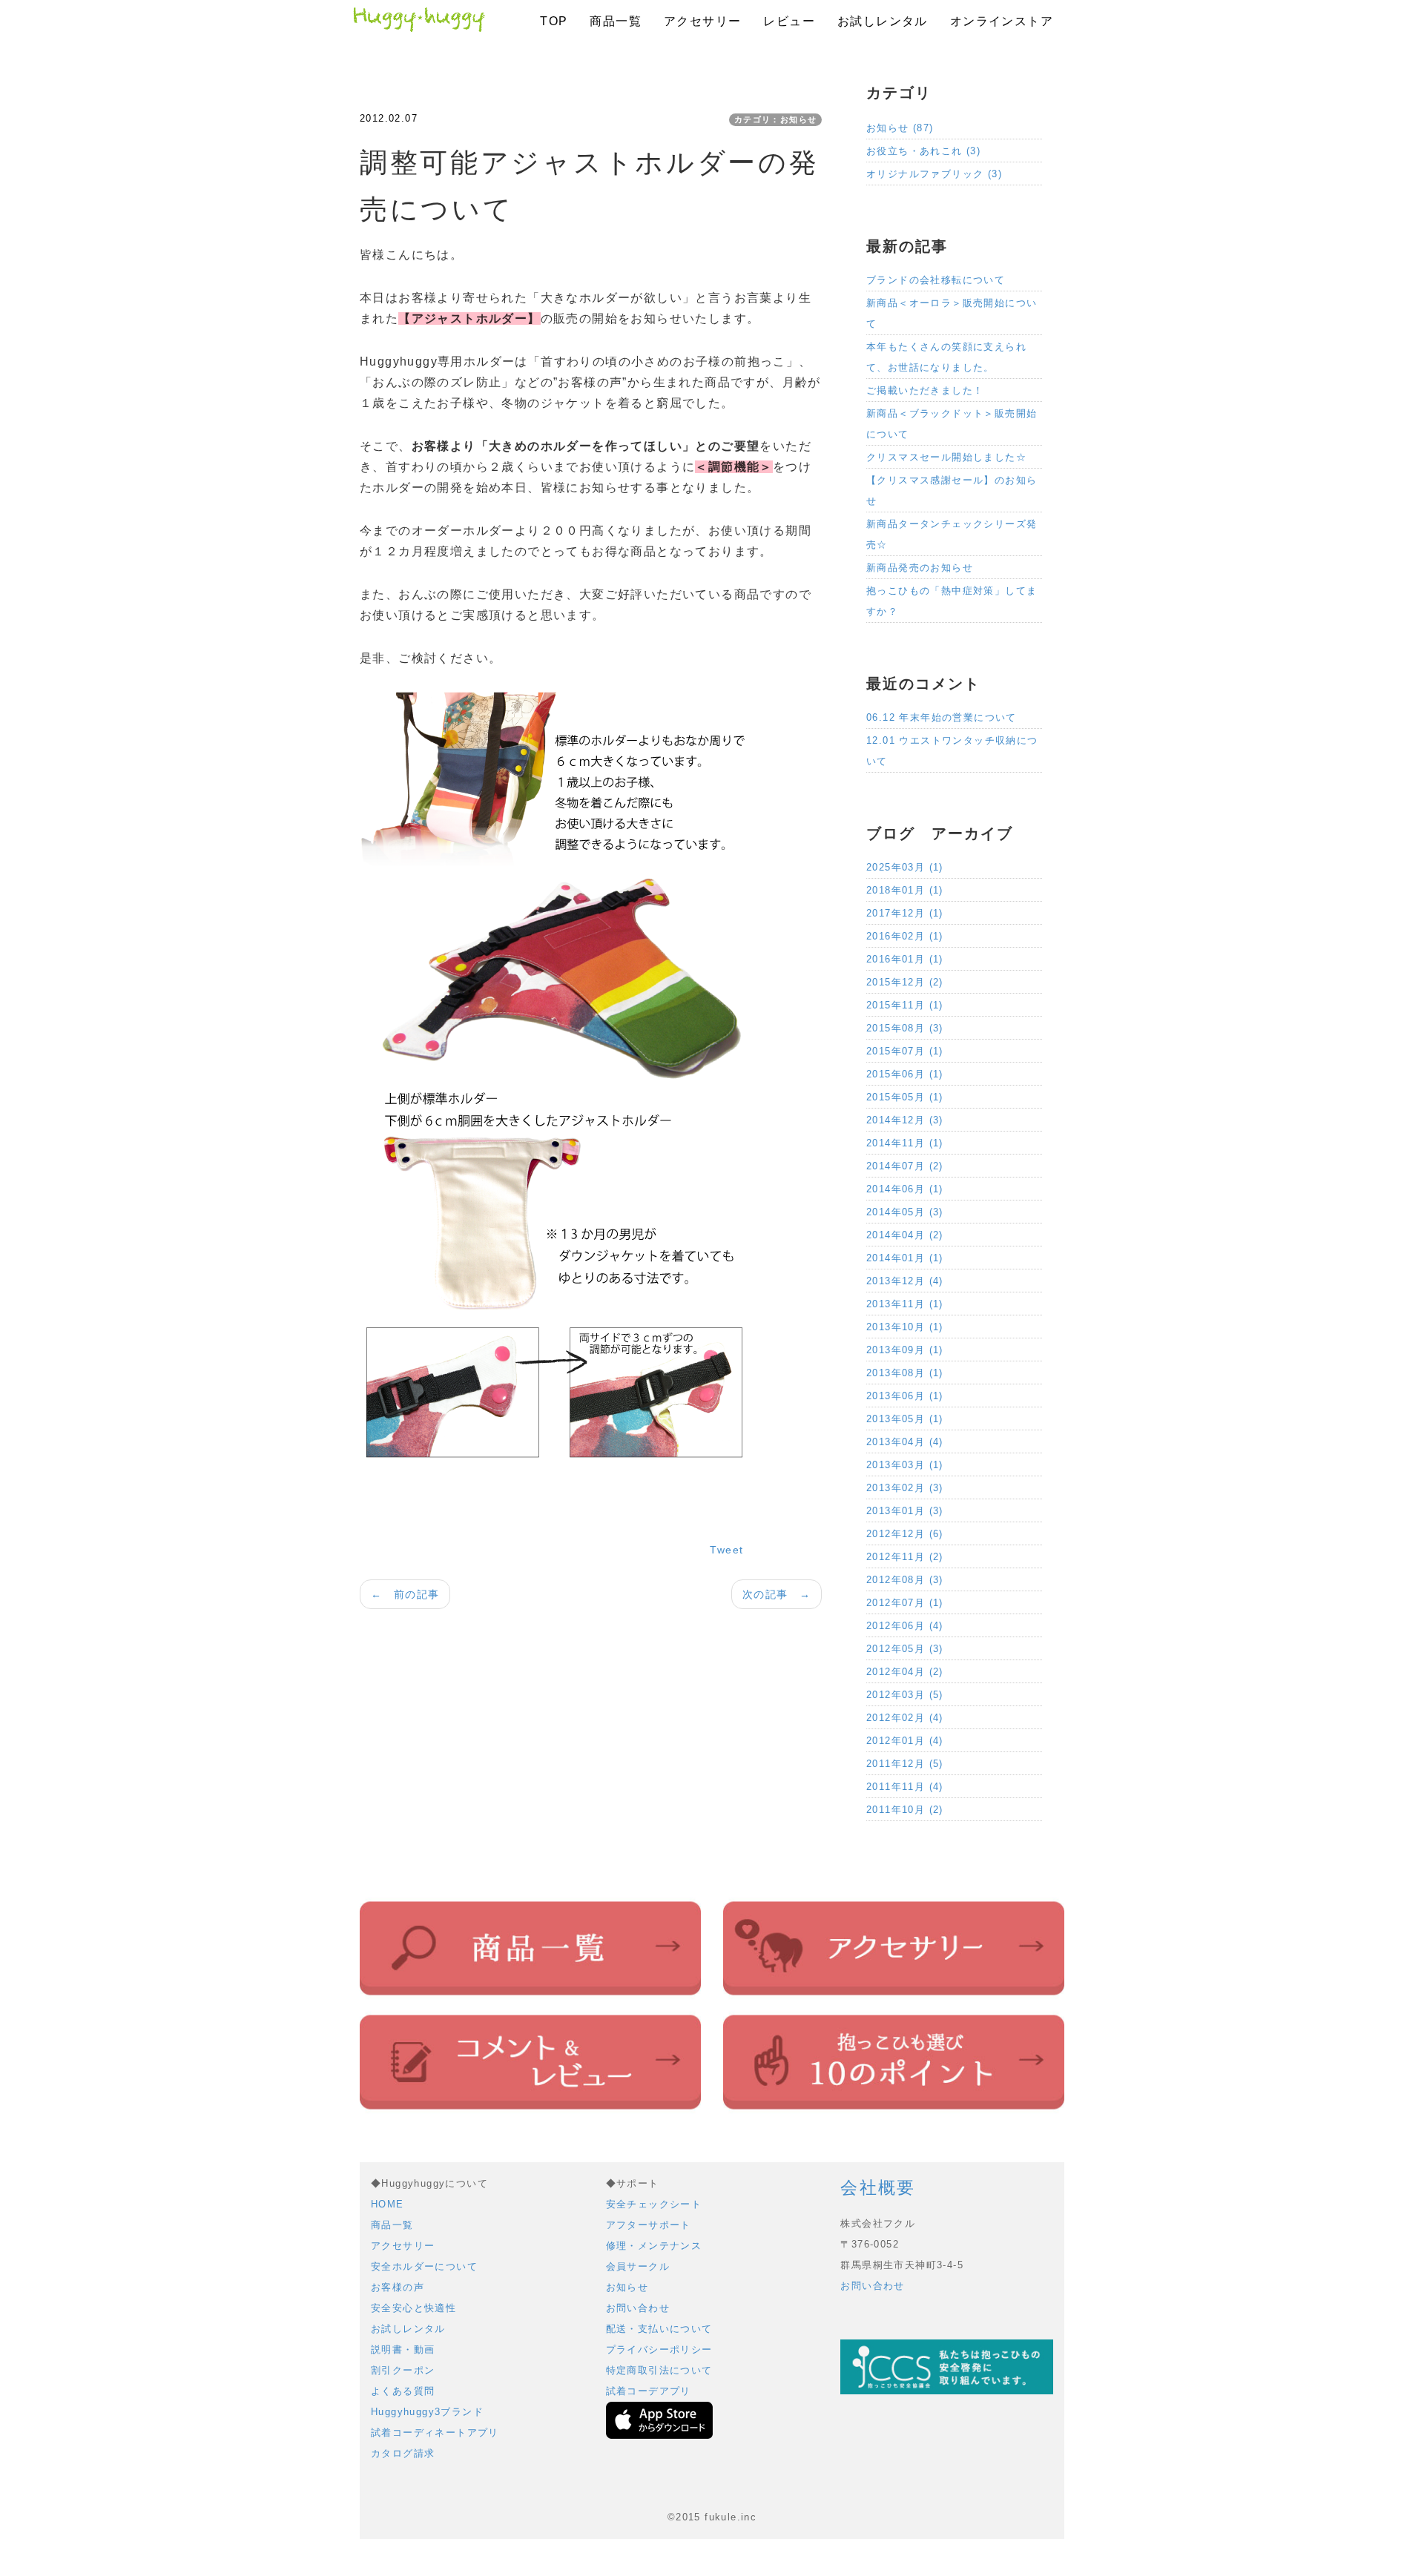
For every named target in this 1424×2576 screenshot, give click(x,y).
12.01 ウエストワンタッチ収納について (952, 751)
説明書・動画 (403, 2349)
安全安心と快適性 (413, 2308)
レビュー (789, 21)
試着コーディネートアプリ (435, 2433)
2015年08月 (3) (905, 1028)
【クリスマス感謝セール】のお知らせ (952, 491)
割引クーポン (403, 2370)
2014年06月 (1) (905, 1189)
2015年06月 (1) (905, 1074)
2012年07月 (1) (905, 1603)
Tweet (726, 1550)
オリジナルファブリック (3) (934, 174)
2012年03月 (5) (905, 1695)
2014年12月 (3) (905, 1120)
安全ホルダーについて (424, 2266)
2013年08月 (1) (905, 1373)
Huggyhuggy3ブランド (427, 2412)
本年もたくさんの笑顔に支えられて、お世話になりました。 (946, 357)
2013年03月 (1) (905, 1465)
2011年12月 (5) (905, 1764)
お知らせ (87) (900, 128)
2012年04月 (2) (905, 1672)
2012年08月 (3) (905, 1580)
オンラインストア (1002, 21)
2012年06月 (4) (905, 1626)
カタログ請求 (403, 2453)
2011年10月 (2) (905, 1810)
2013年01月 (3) (905, 1511)
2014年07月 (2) (905, 1166)
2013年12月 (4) (905, 1281)
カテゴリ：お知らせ (776, 119)
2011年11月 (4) (905, 1787)
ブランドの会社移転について (936, 280)
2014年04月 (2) (905, 1235)
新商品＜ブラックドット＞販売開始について (952, 424)
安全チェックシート (654, 2204)
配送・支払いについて (659, 2329)
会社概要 (878, 2187)
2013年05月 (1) (905, 1419)
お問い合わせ (638, 2308)
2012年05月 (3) (905, 1649)
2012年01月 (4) (905, 1741)
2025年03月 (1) (905, 867)
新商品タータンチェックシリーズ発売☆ (952, 534)
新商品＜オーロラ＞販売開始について (952, 313)
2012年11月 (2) (905, 1557)
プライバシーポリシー (659, 2349)
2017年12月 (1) (905, 913)
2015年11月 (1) (905, 1005)
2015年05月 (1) (905, 1097)
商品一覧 (616, 21)
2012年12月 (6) (905, 1534)
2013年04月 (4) (905, 1442)
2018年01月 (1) (905, 890)
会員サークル (638, 2266)
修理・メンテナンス (654, 2246)
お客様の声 (398, 2287)
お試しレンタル (883, 21)
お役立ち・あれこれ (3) (923, 151)
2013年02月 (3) (905, 1488)
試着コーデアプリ (649, 2391)
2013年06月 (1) (905, 1396)
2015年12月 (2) (905, 982)
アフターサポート (649, 2225)
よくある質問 (403, 2391)
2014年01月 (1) (905, 1258)
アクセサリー (702, 21)
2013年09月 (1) (905, 1350)
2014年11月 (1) (905, 1143)
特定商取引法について (659, 2370)
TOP (554, 21)
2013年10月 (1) (905, 1327)
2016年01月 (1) (905, 959)
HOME (388, 2204)
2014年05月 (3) (905, 1212)
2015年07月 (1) (905, 1051)
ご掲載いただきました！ (925, 390)
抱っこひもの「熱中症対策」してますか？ (952, 601)
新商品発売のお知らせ (920, 568)
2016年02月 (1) (905, 936)
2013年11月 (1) (905, 1304)
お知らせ (627, 2287)
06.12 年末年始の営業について (942, 717)
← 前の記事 (405, 1594)
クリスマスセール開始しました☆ (946, 457)
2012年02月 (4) (905, 1718)
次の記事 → (777, 1594)
